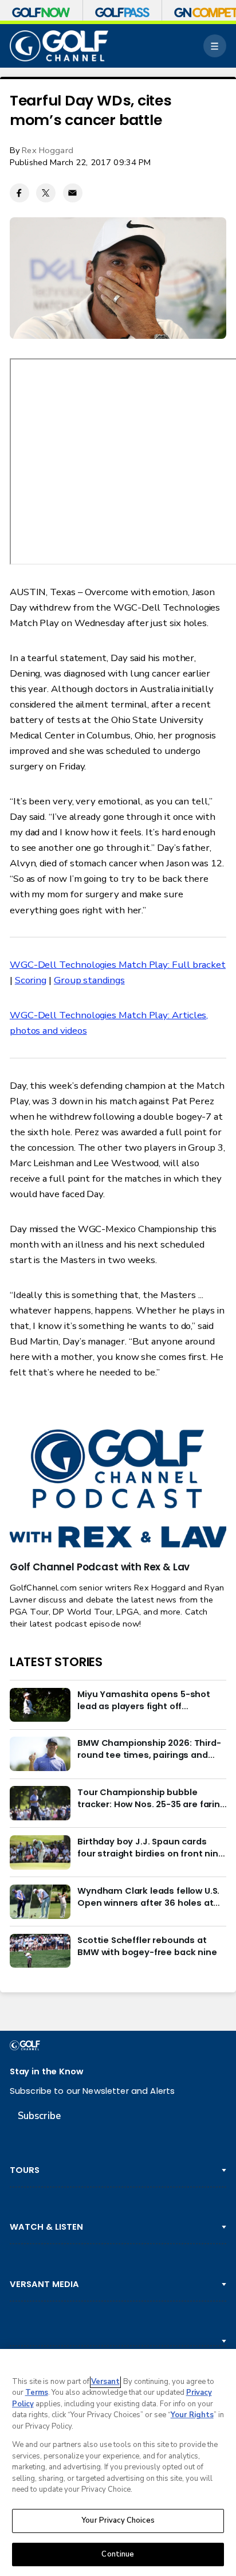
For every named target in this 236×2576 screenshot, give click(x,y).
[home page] (59, 46)
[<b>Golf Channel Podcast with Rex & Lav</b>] (118, 1490)
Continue (118, 2554)
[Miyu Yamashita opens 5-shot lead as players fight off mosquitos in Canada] (40, 1705)
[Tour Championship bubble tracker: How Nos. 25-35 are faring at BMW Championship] (40, 1803)
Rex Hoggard (48, 150)
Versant (105, 2382)
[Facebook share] (19, 193)
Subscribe (39, 2116)
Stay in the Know (46, 2071)
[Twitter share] (46, 193)
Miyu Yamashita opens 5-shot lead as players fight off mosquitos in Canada (144, 1700)
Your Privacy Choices (118, 2520)
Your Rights (192, 2415)
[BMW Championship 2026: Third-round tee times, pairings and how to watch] (40, 1754)
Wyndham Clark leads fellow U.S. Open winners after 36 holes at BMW (148, 1897)
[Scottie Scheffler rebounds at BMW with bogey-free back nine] (40, 1951)
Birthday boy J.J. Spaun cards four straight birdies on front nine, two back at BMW (152, 1847)
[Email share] (73, 193)
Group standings (89, 980)
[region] (118, 2462)
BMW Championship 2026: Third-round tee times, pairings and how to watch (149, 1749)
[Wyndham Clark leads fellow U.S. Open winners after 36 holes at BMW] (40, 1902)
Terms (37, 2393)
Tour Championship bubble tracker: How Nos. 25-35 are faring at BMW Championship (152, 1798)
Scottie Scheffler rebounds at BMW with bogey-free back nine (147, 1946)
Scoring (31, 980)
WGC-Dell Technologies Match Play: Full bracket (118, 965)
